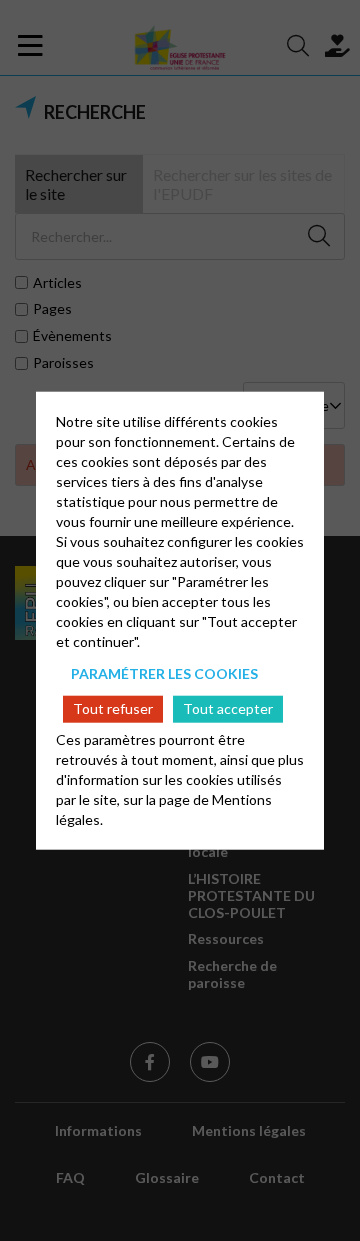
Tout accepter (228, 708)
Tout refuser (113, 708)
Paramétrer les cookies (164, 672)
